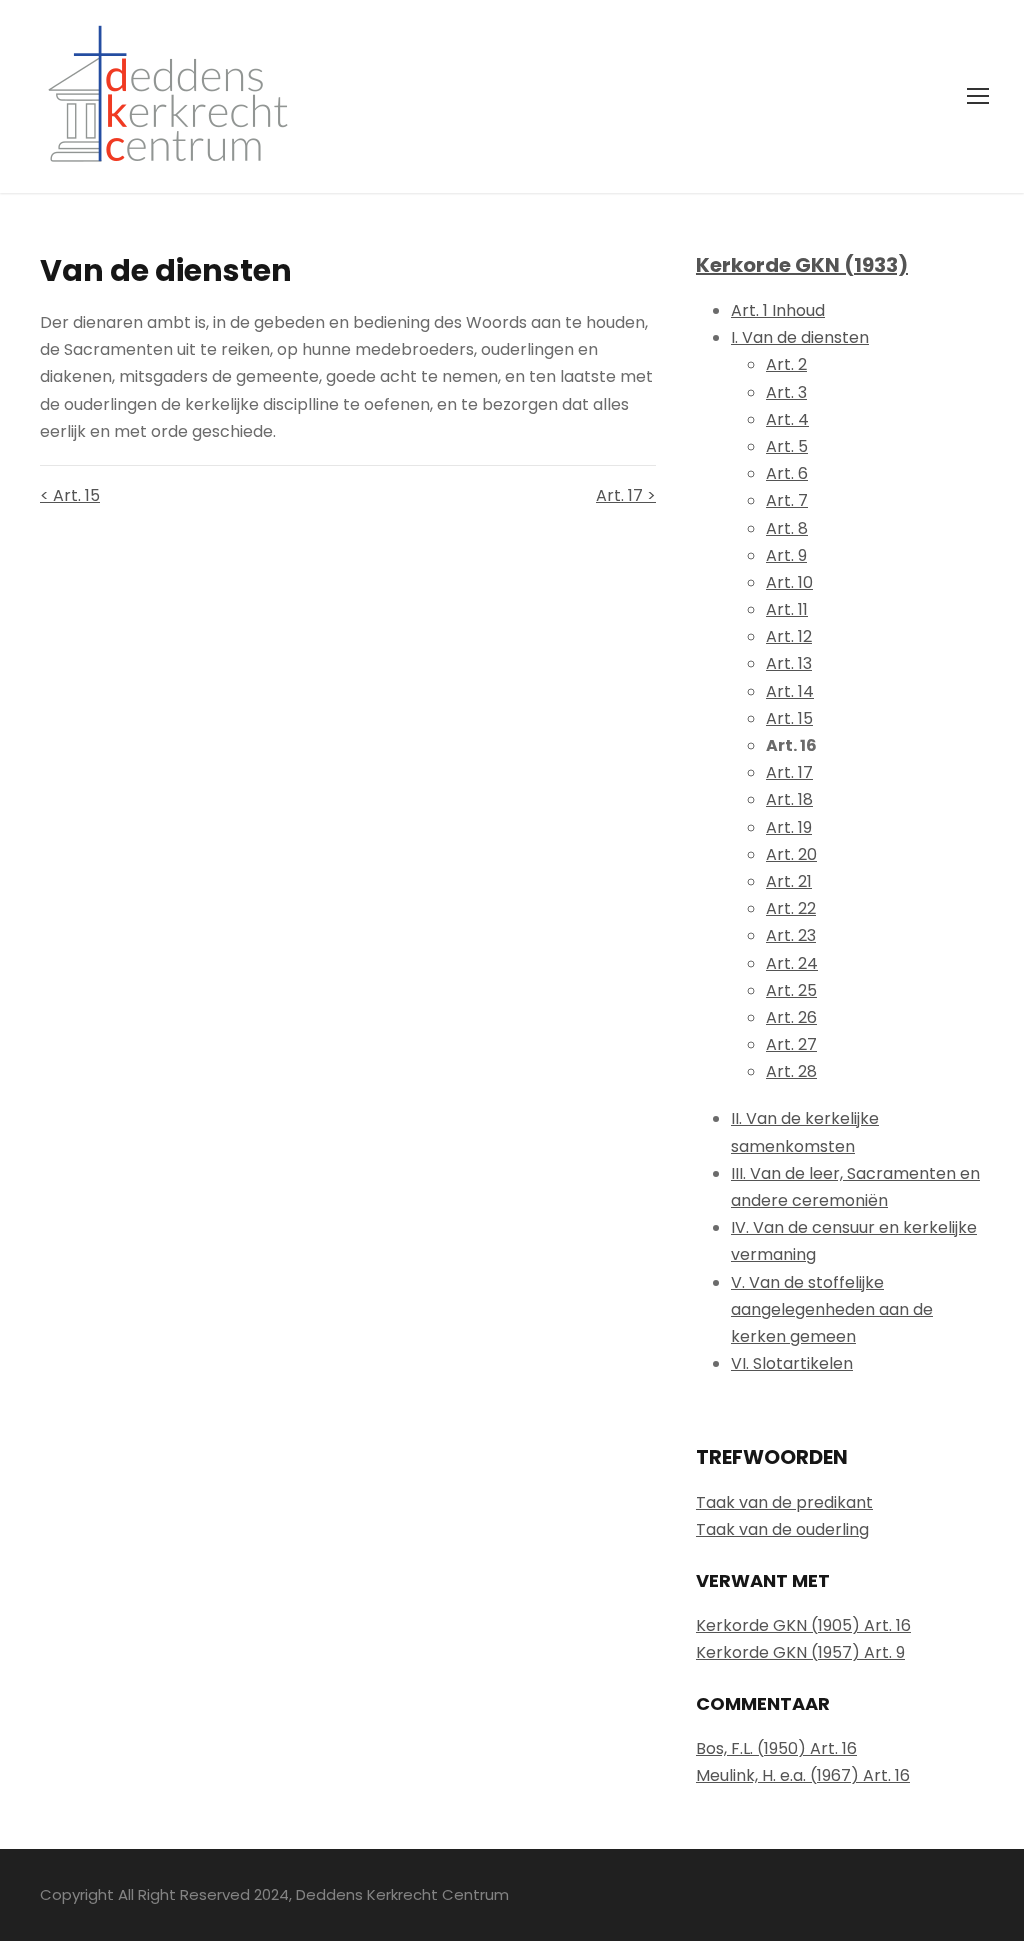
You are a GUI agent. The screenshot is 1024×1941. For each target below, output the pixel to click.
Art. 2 (786, 364)
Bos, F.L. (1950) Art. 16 (776, 1748)
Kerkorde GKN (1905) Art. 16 (803, 1625)
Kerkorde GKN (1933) (802, 265)
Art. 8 (787, 528)
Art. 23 (791, 935)
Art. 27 (791, 1044)
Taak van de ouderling (782, 1529)
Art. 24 (792, 963)
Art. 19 (789, 827)
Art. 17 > (626, 495)
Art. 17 (789, 772)
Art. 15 (789, 718)
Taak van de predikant (784, 1502)
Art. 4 (787, 419)
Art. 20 (791, 854)
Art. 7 (787, 500)
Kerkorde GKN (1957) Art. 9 (800, 1652)
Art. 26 (791, 1017)
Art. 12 (789, 636)
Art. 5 (787, 446)
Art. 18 (789, 799)
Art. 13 (789, 663)
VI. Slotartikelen (792, 1363)
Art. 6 (787, 473)
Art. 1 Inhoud (778, 310)
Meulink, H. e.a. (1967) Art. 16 (803, 1775)
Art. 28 (791, 1071)
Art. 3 (786, 392)
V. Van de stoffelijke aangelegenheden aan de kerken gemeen (832, 1309)
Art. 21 (789, 881)
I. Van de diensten (800, 337)
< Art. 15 (70, 495)
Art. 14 (790, 691)
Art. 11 (787, 609)
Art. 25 (791, 990)
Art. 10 (789, 582)
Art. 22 (791, 908)
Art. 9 (786, 555)
